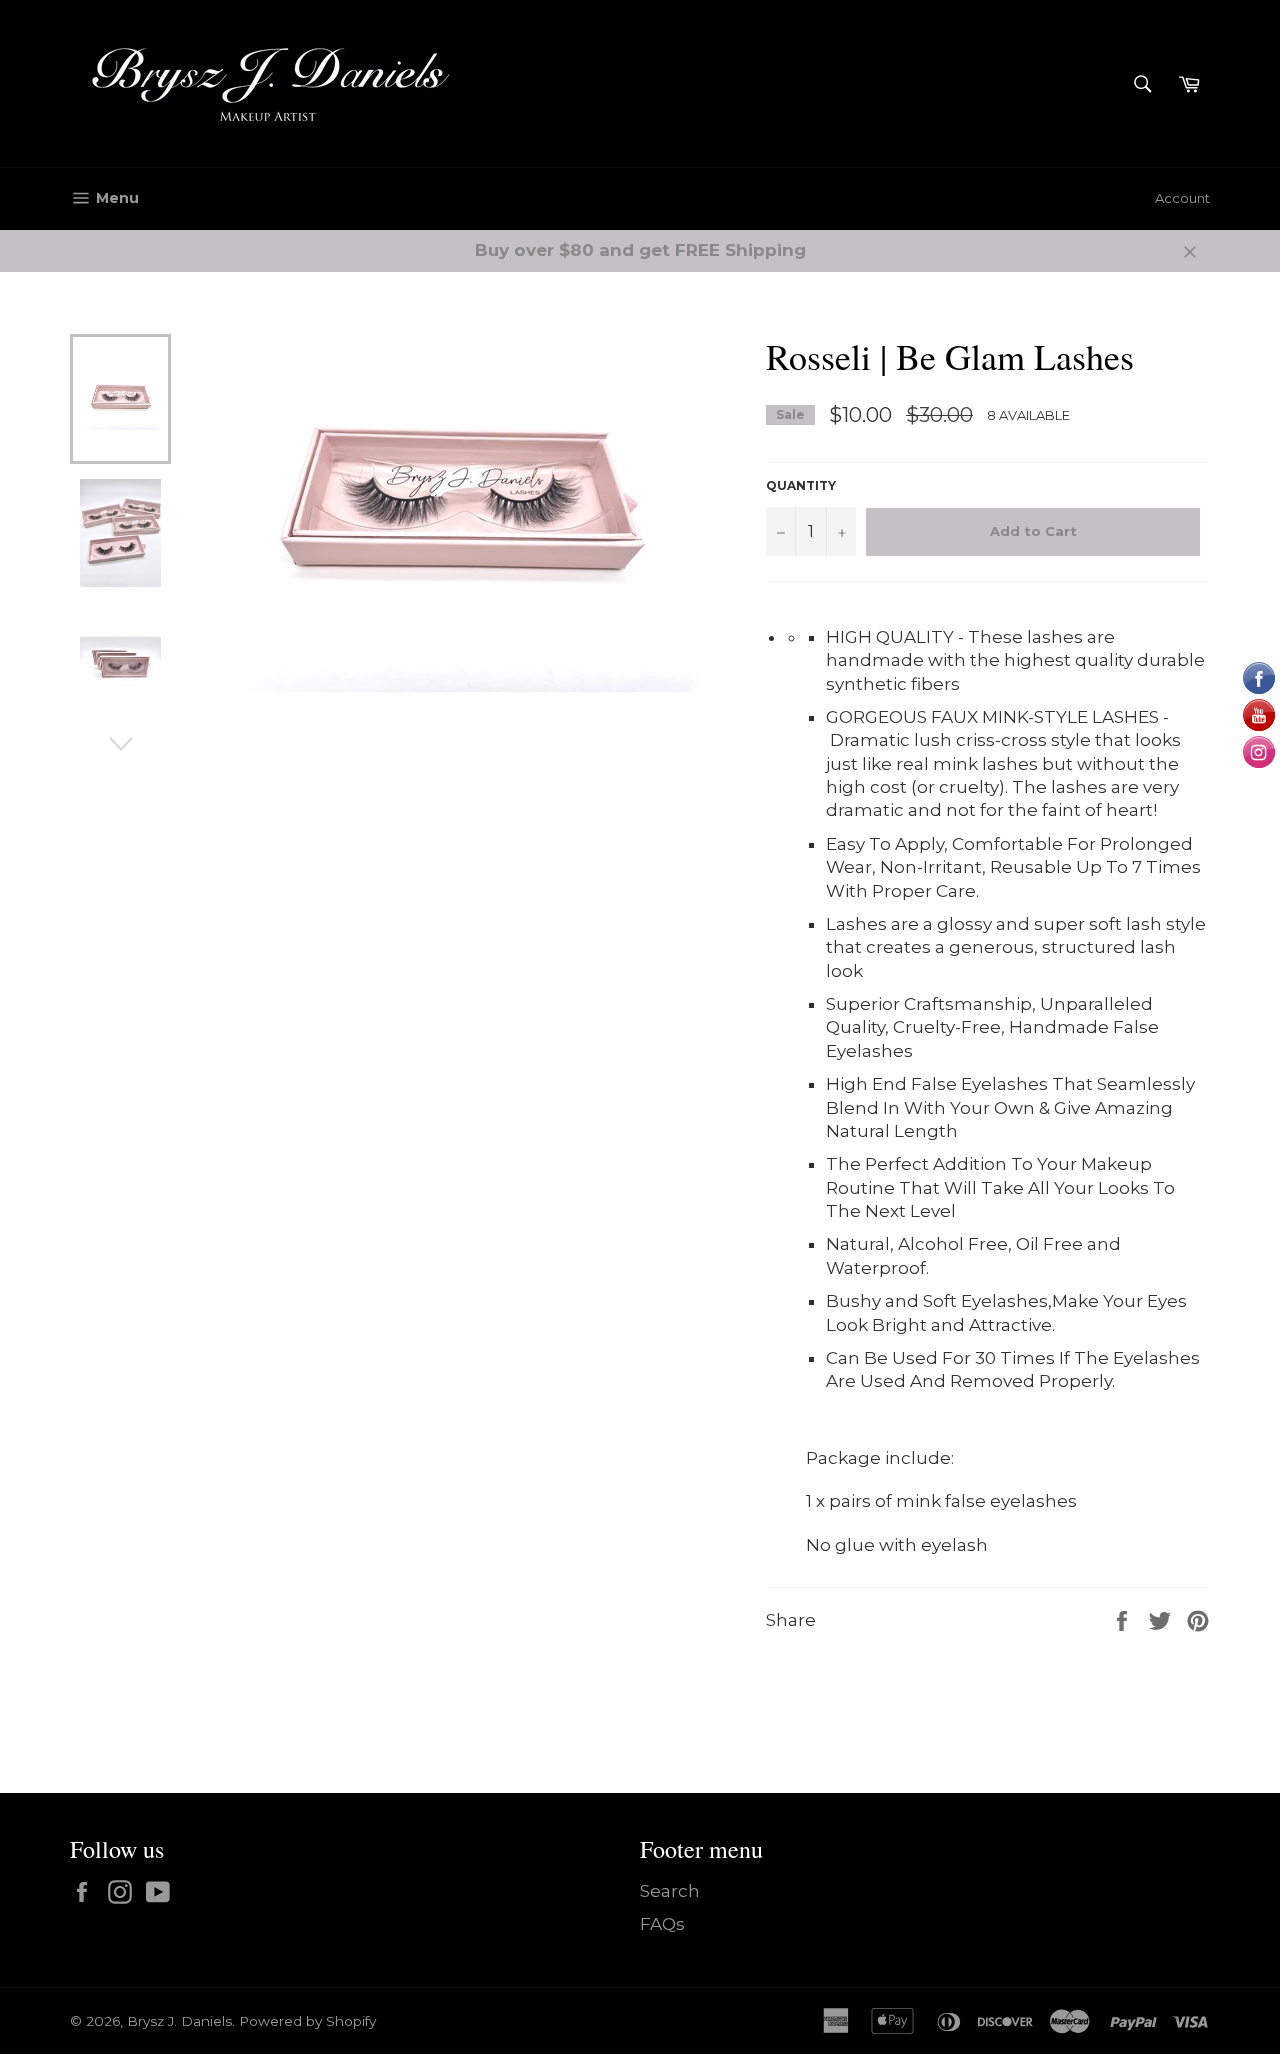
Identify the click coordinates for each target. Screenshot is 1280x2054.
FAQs (662, 1924)
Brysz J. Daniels (179, 2021)
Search (670, 1891)
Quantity (801, 485)
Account (1182, 198)
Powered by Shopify (307, 2021)
